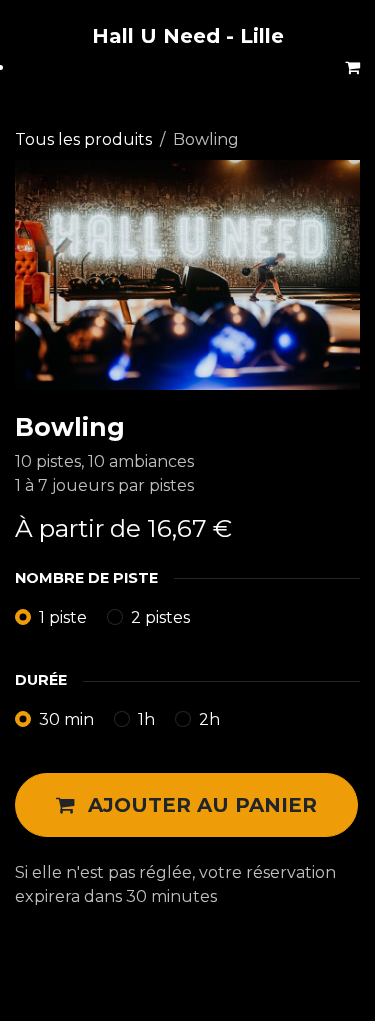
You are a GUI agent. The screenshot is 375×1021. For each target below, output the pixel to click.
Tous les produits (83, 139)
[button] (186, 805)
